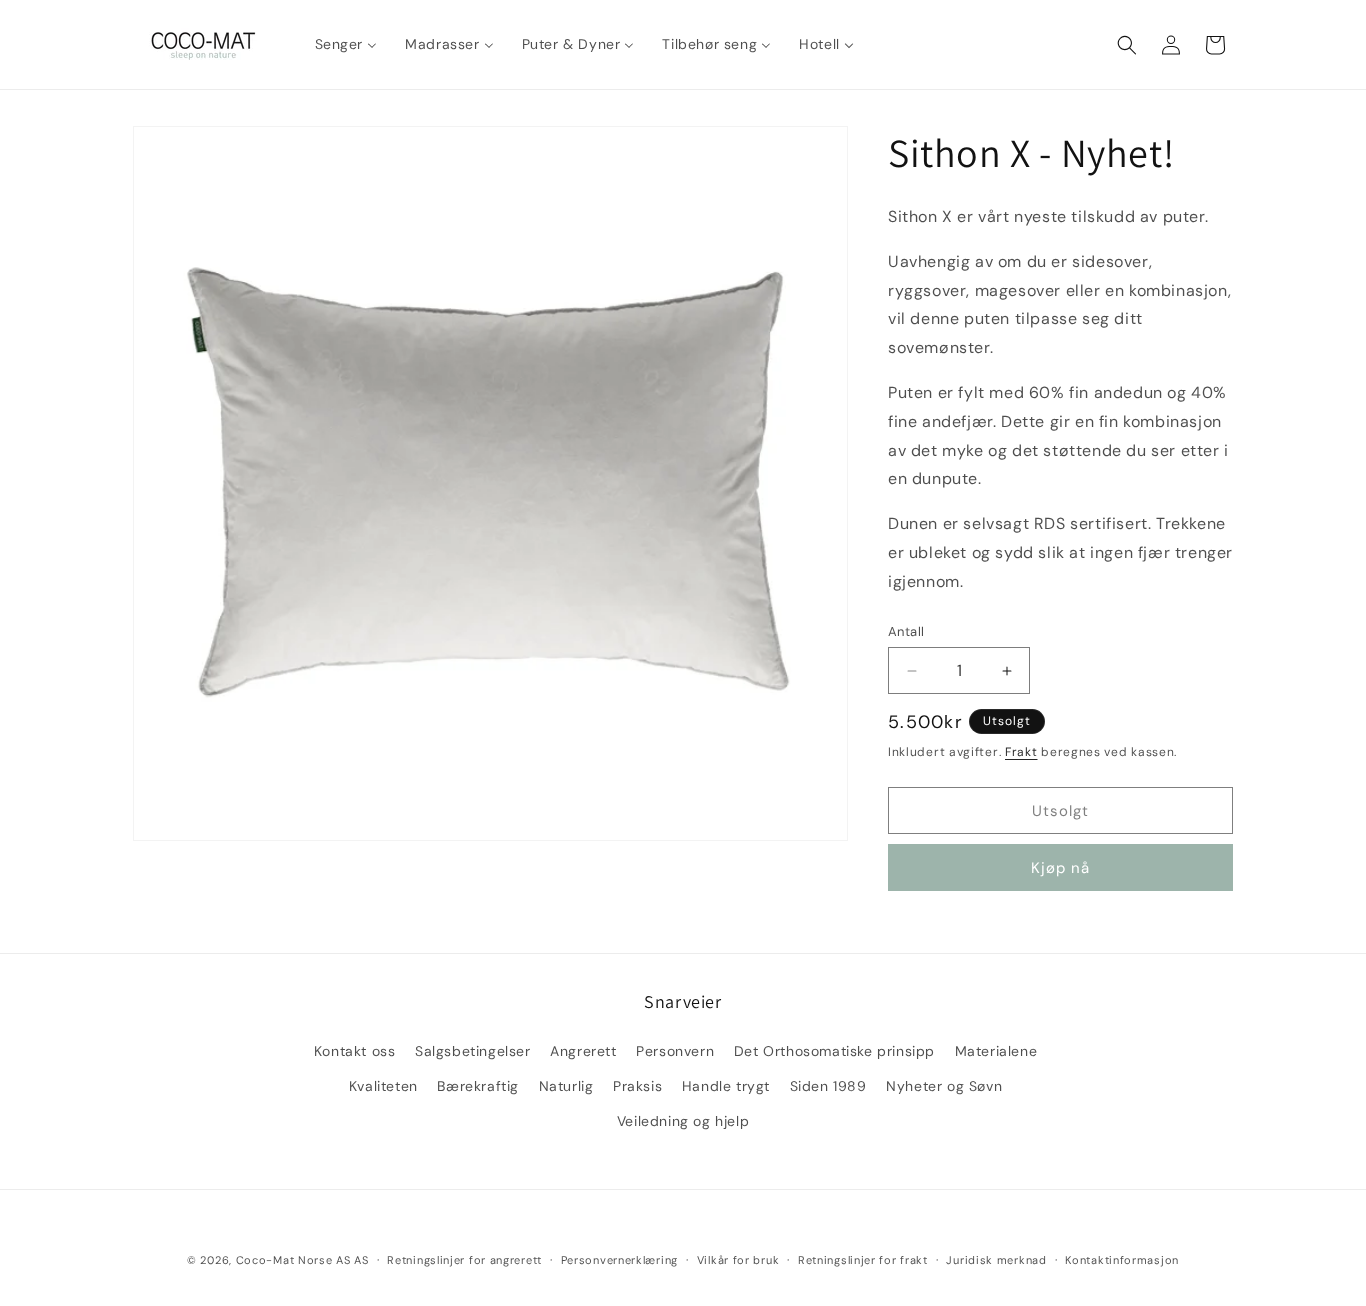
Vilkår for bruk (738, 1259)
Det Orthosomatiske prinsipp (834, 1050)
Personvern (675, 1050)
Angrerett (583, 1050)
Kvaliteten (383, 1085)
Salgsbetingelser (473, 1050)
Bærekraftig (478, 1085)
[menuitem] (346, 44)
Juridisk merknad (996, 1259)
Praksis (637, 1085)
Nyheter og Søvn (944, 1085)
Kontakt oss (355, 1050)
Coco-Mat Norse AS (293, 1260)
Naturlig (566, 1085)
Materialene (996, 1050)
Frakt (1021, 752)
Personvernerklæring (619, 1259)
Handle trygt (726, 1085)
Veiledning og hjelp (683, 1120)
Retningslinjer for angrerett (464, 1259)
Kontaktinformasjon (1122, 1259)
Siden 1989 (828, 1085)
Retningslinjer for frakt (863, 1259)
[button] (1127, 45)
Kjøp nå (1060, 868)
